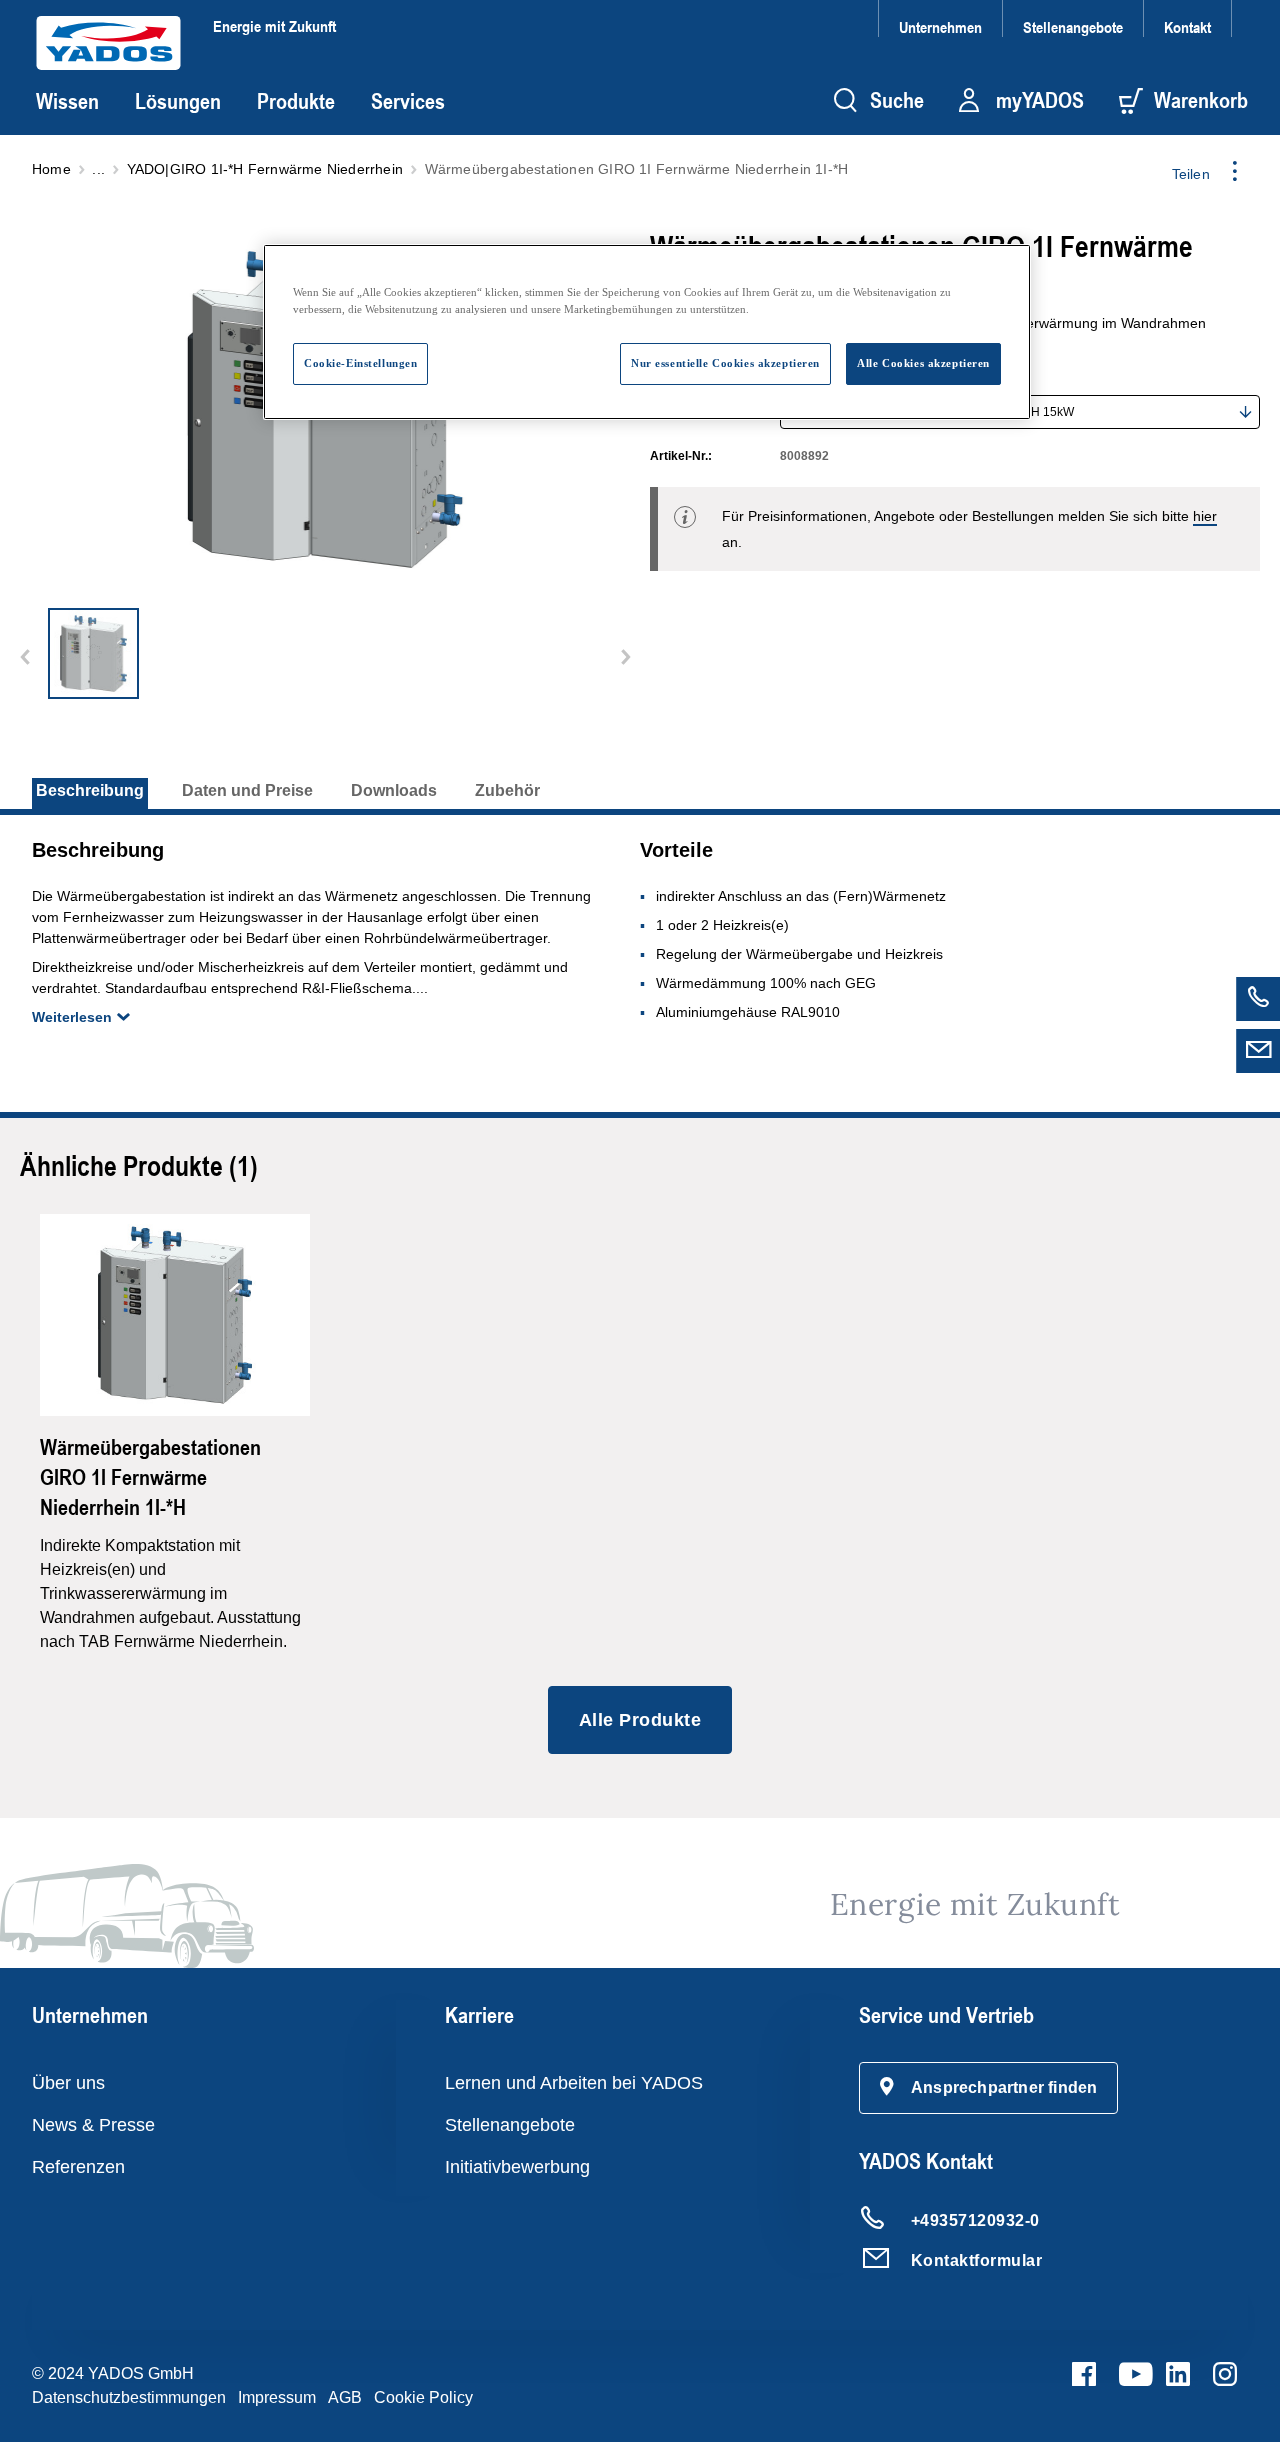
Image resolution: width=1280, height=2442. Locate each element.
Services (408, 101)
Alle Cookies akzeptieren (923, 363)
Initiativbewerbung (517, 2167)
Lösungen (178, 101)
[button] (989, 2088)
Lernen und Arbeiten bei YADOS (574, 2083)
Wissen (67, 101)
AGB (345, 2397)
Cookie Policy (423, 2397)
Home (51, 169)
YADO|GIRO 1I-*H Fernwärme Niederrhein (265, 169)
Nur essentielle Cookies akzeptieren (725, 363)
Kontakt (1187, 26)
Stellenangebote (1073, 26)
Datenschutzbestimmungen (129, 2397)
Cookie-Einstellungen (360, 363)
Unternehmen (940, 26)
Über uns (68, 2083)
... (98, 169)
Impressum (277, 2397)
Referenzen (78, 2167)
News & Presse (93, 2125)
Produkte (296, 101)
